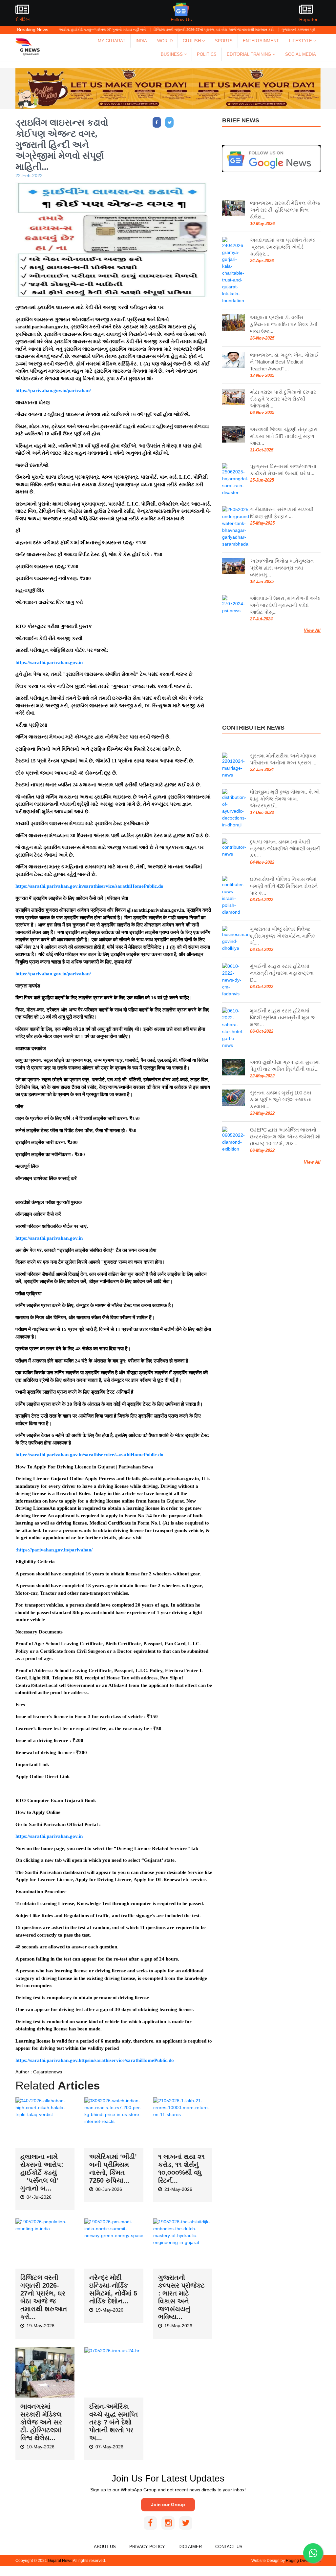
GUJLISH (192, 41)
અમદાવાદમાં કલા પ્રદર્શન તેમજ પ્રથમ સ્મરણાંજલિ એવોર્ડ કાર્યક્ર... (282, 247)
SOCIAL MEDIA (301, 54)
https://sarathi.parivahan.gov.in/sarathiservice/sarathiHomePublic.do (89, 886)
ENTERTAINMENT (261, 41)
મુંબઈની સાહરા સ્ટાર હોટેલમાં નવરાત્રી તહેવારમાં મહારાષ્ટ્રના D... (282, 973)
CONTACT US (229, 2547)
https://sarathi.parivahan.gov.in (49, 662)
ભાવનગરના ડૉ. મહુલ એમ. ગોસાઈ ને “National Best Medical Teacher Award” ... (284, 362)
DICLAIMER (190, 2547)
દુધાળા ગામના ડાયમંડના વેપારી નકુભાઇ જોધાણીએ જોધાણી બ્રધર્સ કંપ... (285, 849)
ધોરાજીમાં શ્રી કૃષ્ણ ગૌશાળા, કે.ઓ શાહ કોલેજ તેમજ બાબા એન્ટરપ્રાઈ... (285, 799)
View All (312, 630)
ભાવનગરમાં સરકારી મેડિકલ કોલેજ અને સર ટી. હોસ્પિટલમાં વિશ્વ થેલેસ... (41, 2422)
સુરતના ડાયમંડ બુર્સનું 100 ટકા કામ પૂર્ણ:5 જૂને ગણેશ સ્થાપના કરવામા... (281, 1100)
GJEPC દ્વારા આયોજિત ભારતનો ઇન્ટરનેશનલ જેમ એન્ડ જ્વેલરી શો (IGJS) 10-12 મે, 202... (285, 1137)
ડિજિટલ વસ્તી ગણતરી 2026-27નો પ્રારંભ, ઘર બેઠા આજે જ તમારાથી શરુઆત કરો (175, 30)
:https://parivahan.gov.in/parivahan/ (54, 1550)
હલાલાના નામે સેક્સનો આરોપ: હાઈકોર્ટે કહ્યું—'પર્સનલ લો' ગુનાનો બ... (42, 2172)
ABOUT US (105, 2547)
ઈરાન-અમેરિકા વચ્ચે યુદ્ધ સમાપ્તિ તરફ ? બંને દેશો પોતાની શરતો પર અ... (114, 2422)
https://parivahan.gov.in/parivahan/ (53, 390)
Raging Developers (303, 2561)
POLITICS (207, 54)
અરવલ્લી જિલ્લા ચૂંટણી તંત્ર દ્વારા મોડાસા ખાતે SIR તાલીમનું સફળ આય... (284, 436)
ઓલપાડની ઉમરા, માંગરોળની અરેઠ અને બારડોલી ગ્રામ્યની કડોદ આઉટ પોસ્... (285, 605)
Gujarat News (60, 2561)
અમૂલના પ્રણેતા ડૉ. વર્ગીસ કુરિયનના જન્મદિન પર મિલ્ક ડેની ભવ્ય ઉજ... (284, 324)
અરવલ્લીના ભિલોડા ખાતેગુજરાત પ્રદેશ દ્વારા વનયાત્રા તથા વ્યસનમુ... (282, 568)
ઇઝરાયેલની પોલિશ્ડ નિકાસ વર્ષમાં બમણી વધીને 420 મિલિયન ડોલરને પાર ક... (284, 886)
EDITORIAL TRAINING (250, 54)
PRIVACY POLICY (147, 2547)
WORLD (165, 41)
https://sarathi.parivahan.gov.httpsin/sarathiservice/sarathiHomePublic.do (95, 2060)
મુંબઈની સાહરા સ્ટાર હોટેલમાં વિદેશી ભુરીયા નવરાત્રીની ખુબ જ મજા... (283, 1018)
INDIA (141, 41)
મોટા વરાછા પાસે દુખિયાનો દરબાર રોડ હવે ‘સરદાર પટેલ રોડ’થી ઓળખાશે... (283, 399)
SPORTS (224, 41)
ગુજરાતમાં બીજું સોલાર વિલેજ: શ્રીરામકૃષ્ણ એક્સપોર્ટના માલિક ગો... (283, 936)
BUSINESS (172, 54)
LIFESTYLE (301, 41)
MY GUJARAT (112, 41)
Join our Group (168, 2504)
